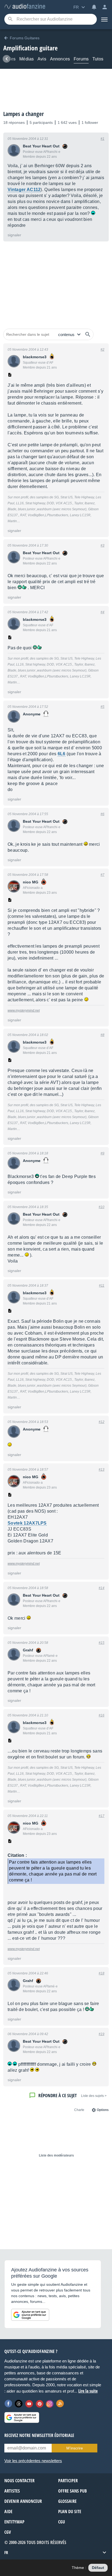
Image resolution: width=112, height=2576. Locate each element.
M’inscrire (75, 2448)
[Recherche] (10, 19)
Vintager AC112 (24, 190)
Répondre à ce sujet (57, 2095)
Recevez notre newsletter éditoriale (39, 2435)
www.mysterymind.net (24, 1011)
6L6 (62, 754)
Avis (42, 59)
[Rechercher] (88, 334)
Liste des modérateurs (56, 2155)
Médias (27, 59)
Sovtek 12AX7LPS (27, 1523)
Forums (81, 59)
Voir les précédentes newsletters (33, 2461)
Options (103, 2110)
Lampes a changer (24, 114)
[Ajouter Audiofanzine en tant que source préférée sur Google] (30, 2315)
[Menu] (104, 19)
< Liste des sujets (94, 2096)
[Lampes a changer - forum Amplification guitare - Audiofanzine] (25, 7)
